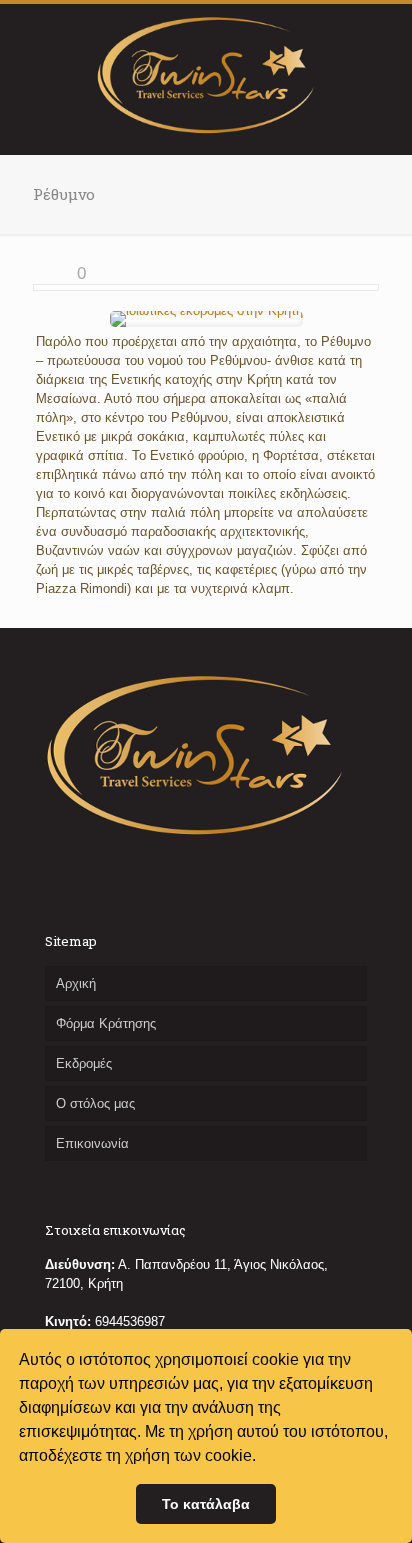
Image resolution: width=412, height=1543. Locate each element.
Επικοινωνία (92, 1143)
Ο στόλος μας (95, 1103)
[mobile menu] (385, 44)
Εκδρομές (84, 1063)
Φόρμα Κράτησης (106, 1023)
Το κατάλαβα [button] (206, 1504)
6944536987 (130, 1321)
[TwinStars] (206, 74)
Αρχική (76, 983)
